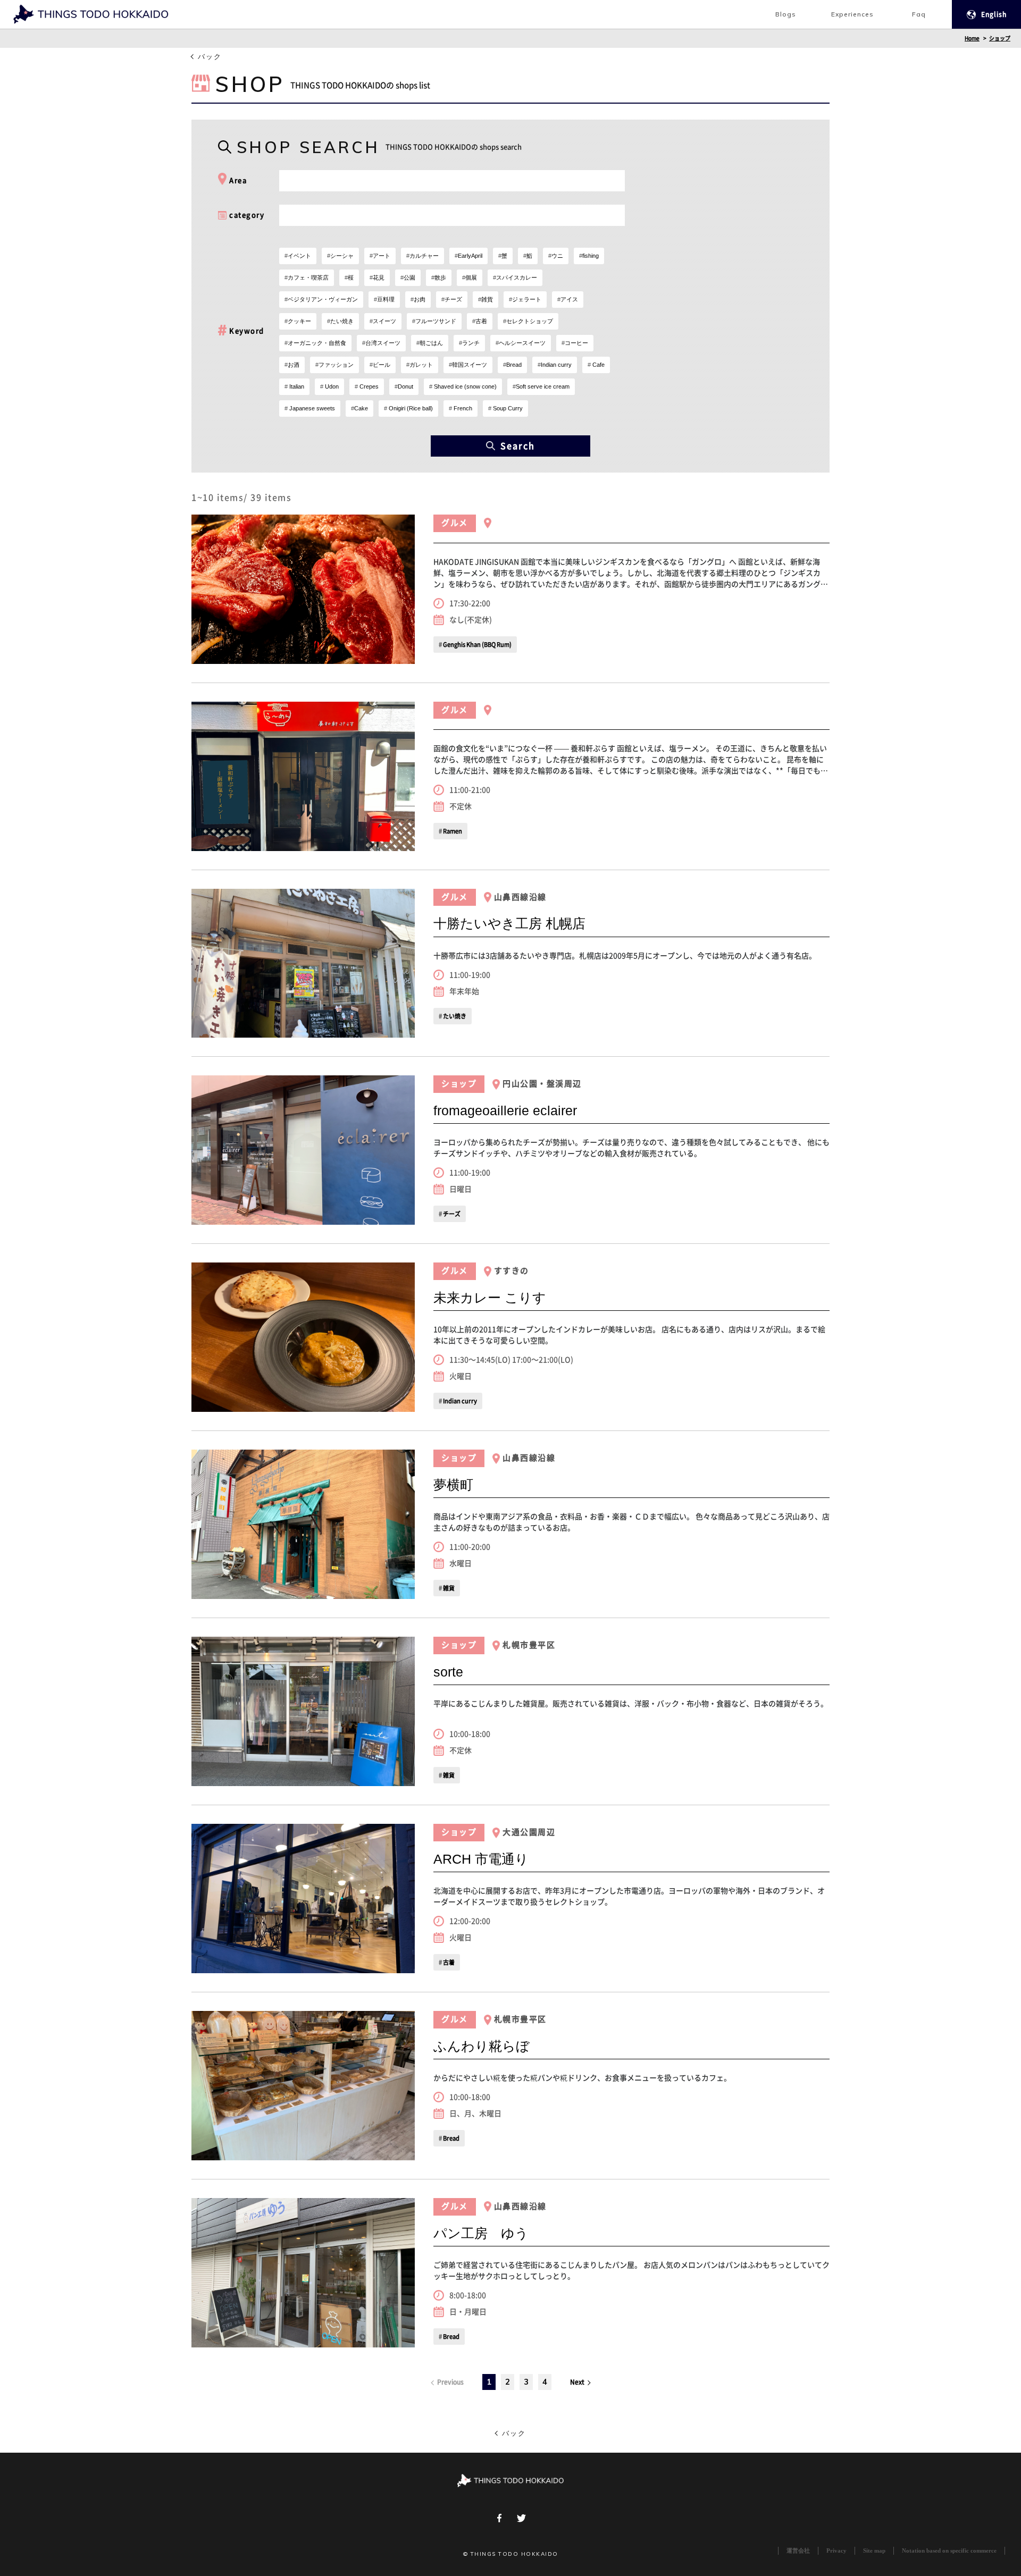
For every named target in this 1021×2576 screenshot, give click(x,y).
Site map (874, 2551)
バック (210, 57)
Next (578, 2382)
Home (972, 38)
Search (518, 446)
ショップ (1000, 38)
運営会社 (798, 2551)
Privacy (836, 2551)
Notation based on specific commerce (949, 2551)
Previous (450, 2382)
